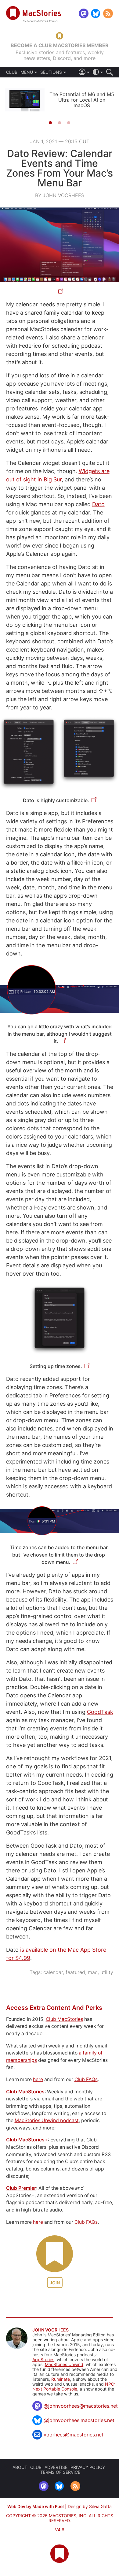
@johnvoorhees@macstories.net (81, 2406)
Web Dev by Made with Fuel (36, 2506)
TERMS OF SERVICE (60, 2472)
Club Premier (21, 2188)
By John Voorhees (60, 195)
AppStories (43, 2359)
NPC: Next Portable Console (74, 2386)
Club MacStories (64, 2019)
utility (107, 1972)
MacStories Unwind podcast (47, 2120)
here (38, 2079)
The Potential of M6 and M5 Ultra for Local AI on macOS (82, 100)
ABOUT (20, 2467)
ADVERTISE (56, 2467)
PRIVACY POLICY (88, 2467)
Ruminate (61, 2379)
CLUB (12, 72)
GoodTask (100, 1712)
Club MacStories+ (27, 2140)
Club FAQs (86, 2079)
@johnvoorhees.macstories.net (79, 2420)
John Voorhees (50, 2330)
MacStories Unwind (64, 2364)
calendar (53, 1972)
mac (93, 1972)
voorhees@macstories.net (74, 2435)
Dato (98, 504)
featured (75, 1972)
